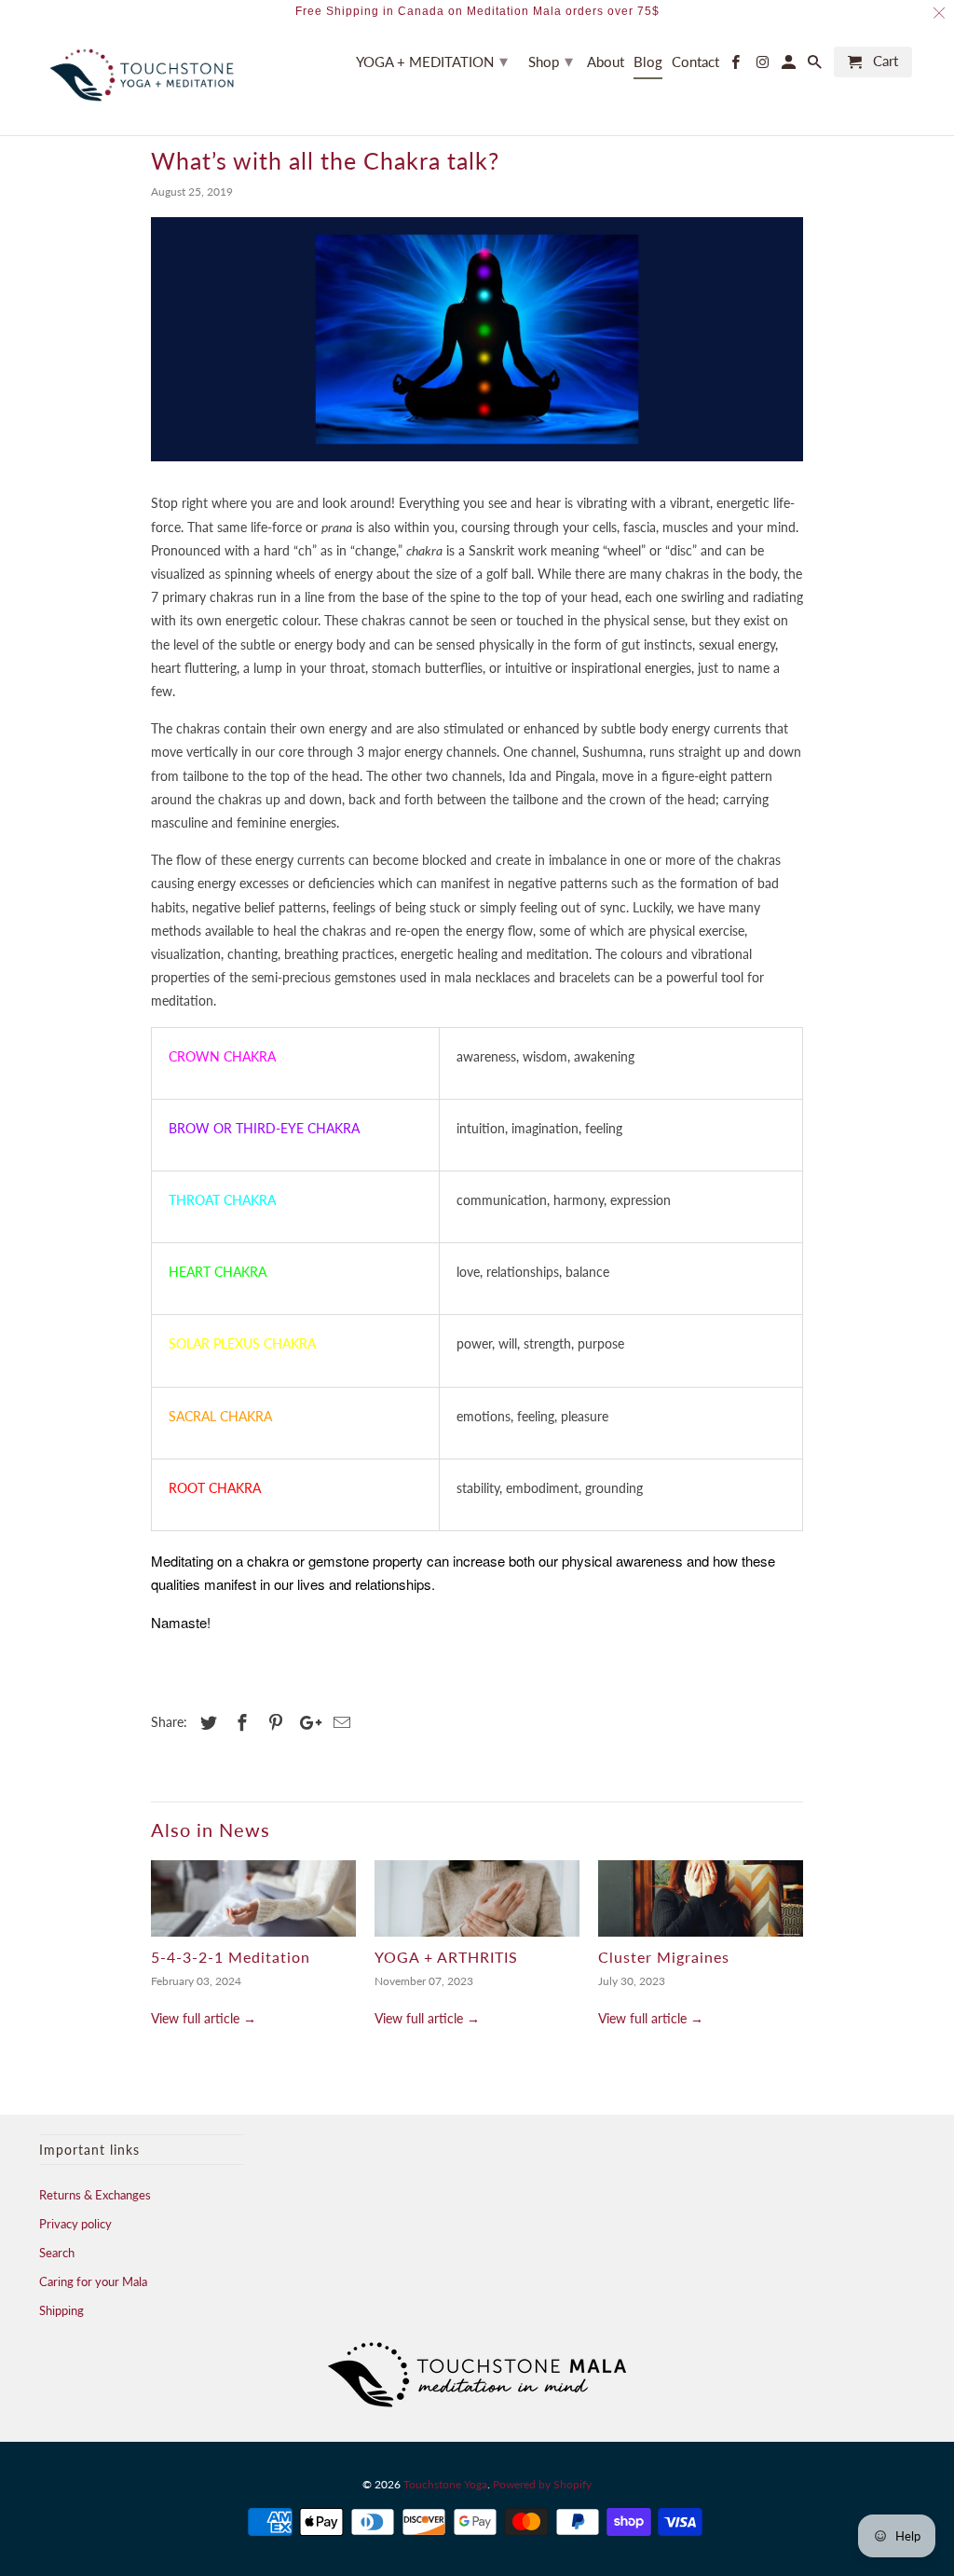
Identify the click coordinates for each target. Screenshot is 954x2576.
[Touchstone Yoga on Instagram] (763, 66)
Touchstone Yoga (445, 2484)
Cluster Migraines (664, 1957)
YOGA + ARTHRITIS (446, 1957)
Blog (648, 62)
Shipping (61, 2310)
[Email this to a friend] (339, 1722)
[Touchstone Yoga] (142, 75)
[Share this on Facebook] (239, 1722)
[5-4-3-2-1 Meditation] (253, 1899)
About (606, 62)
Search (57, 2253)
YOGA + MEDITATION (432, 61)
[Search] (816, 66)
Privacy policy (75, 2224)
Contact (695, 62)
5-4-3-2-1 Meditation (231, 1957)
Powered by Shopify (542, 2484)
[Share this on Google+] (306, 1722)
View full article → (204, 2018)
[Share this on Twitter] (206, 1722)
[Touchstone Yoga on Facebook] (737, 66)
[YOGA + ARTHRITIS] (477, 1899)
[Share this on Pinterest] (273, 1722)
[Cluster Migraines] (701, 1899)
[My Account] (790, 66)
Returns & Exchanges (95, 2195)
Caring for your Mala (93, 2281)
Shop (551, 61)
